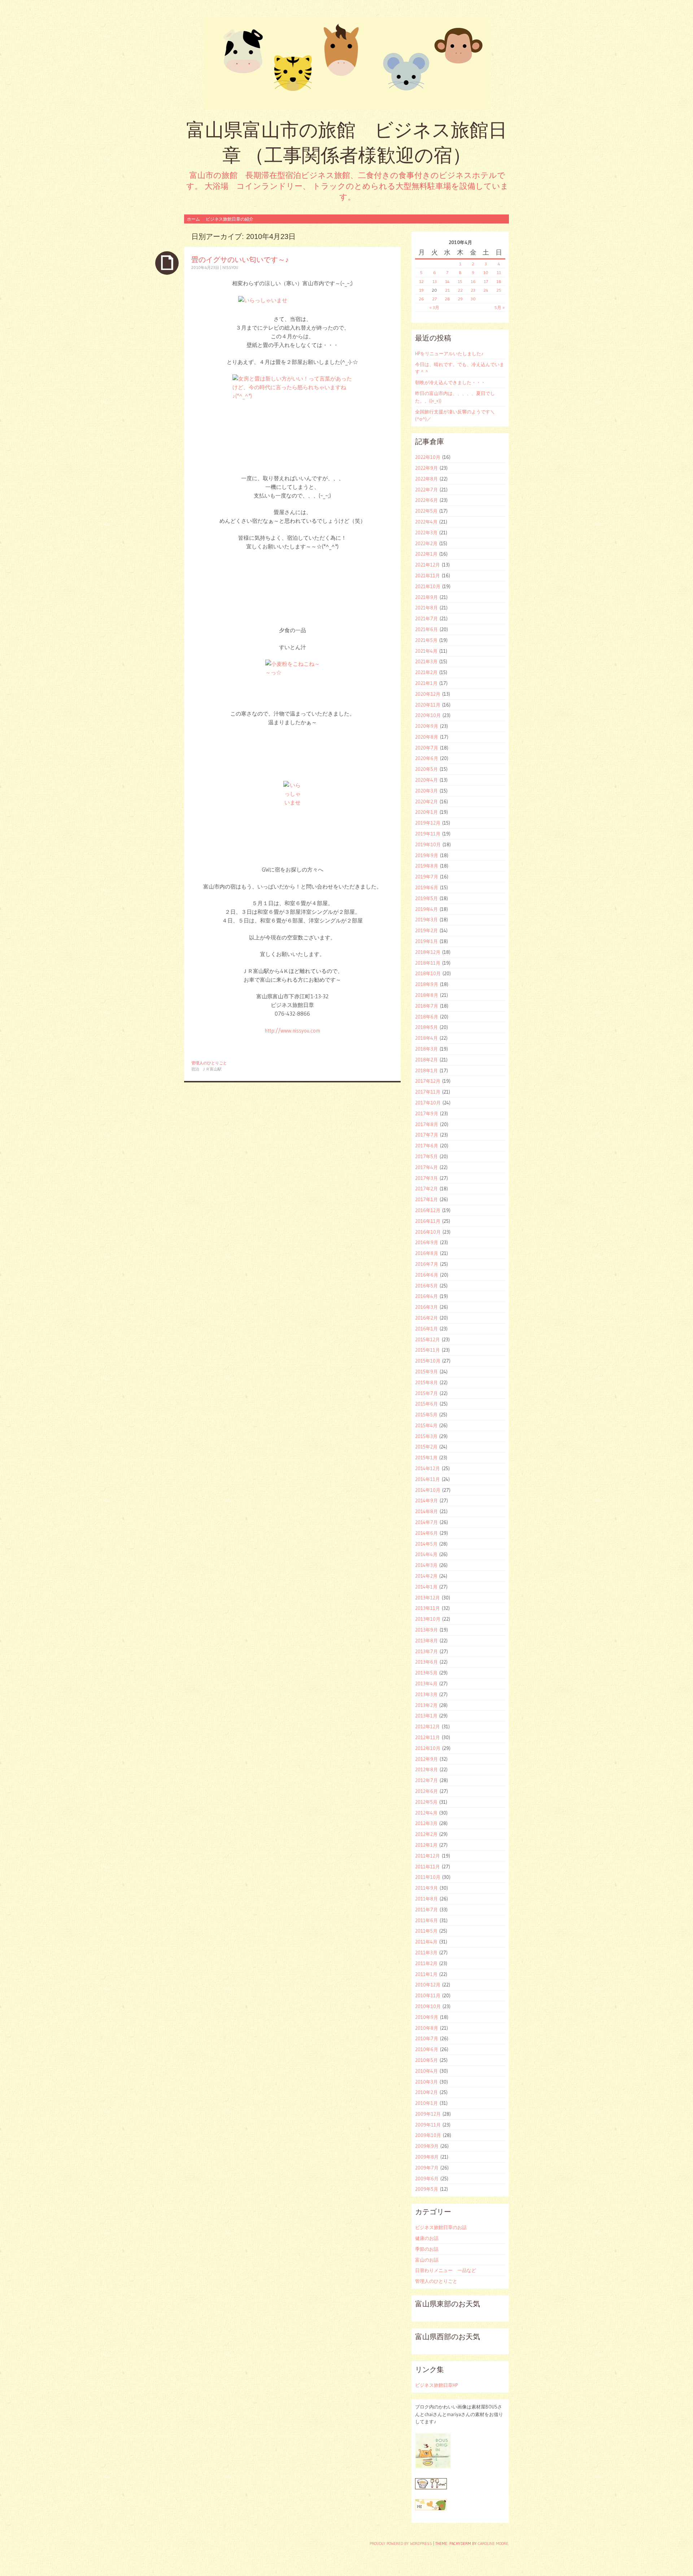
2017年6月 (427, 1146)
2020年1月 (426, 812)
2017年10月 (428, 1103)
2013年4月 (426, 1684)
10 (486, 272)
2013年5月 (426, 1673)
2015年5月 (426, 1415)
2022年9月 (426, 468)
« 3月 (434, 307)
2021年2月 (426, 672)
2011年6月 (426, 1920)
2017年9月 (427, 1113)
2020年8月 (427, 737)
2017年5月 (426, 1156)
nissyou (230, 268)
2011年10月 (428, 1877)
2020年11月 (428, 705)
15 (460, 281)
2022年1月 (426, 554)
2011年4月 (426, 1942)
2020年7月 (427, 748)
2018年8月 (427, 995)
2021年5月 (426, 640)
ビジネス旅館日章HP (436, 2385)
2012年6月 (426, 1791)
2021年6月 (426, 629)
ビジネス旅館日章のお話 (441, 2227)
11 (499, 272)
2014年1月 (426, 1587)
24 (486, 290)
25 (499, 290)
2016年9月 (427, 1242)
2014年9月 (426, 1500)
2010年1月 (426, 2103)
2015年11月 (428, 1350)
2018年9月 (427, 984)
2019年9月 (427, 855)
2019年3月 (426, 920)
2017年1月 (426, 1199)
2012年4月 (426, 1813)
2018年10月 (428, 973)
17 (486, 281)
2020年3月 (426, 791)
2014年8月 (426, 1511)
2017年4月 (426, 1167)
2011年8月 (426, 1899)
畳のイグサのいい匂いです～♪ (240, 259)
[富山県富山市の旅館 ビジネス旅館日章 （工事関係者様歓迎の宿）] (346, 63)
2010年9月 (427, 2017)
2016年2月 (426, 1318)
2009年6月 (427, 2178)
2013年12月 (428, 1598)
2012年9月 (426, 1759)
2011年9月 (426, 1888)
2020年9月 (427, 726)
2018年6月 (427, 1017)
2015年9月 (426, 1372)
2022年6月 (426, 500)
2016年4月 (426, 1296)
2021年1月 (426, 683)
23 (473, 290)
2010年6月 (427, 2049)
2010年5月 (426, 2060)
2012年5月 (426, 1802)
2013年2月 (426, 1705)
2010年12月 (428, 1985)
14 (447, 281)
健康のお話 (427, 2238)
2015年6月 (426, 1404)
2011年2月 (426, 1963)
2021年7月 (426, 618)
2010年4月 (426, 2071)
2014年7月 (426, 1522)
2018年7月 (427, 1006)
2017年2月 (426, 1189)
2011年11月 (428, 1867)
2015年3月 (426, 1436)
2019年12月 (428, 823)
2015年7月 (426, 1393)
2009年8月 (427, 2157)
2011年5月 (426, 1931)
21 (447, 290)
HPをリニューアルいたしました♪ (449, 353)
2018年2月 (426, 1060)
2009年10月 (428, 2135)
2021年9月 (426, 597)
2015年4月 (426, 1425)
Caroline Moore (493, 2544)
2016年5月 (426, 1286)
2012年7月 (426, 1780)
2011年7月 (426, 1910)
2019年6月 (427, 887)
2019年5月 (426, 898)
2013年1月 (426, 1716)
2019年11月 (428, 834)
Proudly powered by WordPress (401, 2544)
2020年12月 (428, 694)
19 (421, 290)
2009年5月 (427, 2189)
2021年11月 (428, 575)
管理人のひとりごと (209, 1063)
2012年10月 (428, 1748)
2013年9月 (426, 1630)
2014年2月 (426, 1576)
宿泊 (195, 1069)
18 (499, 281)
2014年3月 (426, 1565)
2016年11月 (428, 1221)
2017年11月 (428, 1092)
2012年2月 (426, 1834)
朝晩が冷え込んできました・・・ (450, 382)
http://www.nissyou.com (292, 1031)
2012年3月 (426, 1823)
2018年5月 (426, 1027)
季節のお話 (427, 2249)
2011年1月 (426, 1974)
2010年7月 (427, 2038)
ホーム (193, 219)
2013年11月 (428, 1608)
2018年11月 (428, 963)
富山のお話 (427, 2260)
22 (460, 290)
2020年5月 (426, 769)
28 (447, 299)
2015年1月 (426, 1458)
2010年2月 (426, 2092)
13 (435, 281)
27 (434, 299)
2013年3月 (426, 1694)
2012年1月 (426, 1845)
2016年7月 (427, 1264)
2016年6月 (427, 1275)
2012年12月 (428, 1726)
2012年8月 (426, 1769)
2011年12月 (428, 1856)
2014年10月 (428, 1490)
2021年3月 (426, 661)
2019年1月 (426, 941)
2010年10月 (428, 2006)
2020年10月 (428, 715)
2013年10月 (428, 1619)
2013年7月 (426, 1651)
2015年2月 (426, 1447)
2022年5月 (426, 511)
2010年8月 (427, 2028)
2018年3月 (426, 1049)
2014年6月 (426, 1533)
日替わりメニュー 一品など (446, 2270)
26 (421, 299)
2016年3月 (426, 1307)
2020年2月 (426, 802)
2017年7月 (427, 1135)
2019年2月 (426, 930)
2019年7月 (427, 877)
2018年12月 (428, 952)
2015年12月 (428, 1339)
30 (473, 299)
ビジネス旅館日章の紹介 (230, 219)
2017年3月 (426, 1178)
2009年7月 (427, 2168)
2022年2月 (426, 543)
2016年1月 (426, 1329)
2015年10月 (428, 1361)
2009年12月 (428, 2114)
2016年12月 (428, 1210)
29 (460, 299)
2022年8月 (426, 479)
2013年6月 (426, 1662)
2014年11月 (428, 1479)
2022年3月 (426, 533)
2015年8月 (426, 1382)
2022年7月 (426, 490)
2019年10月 (428, 844)
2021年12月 (428, 565)
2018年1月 (426, 1070)
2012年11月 (428, 1737)
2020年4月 (426, 780)
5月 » (500, 307)
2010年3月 (426, 2082)
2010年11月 (428, 1995)
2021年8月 (426, 608)
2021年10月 (428, 586)
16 (473, 281)
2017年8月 (427, 1124)
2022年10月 (428, 457)
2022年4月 (426, 522)
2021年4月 (426, 651)
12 (421, 281)
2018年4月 (426, 1038)
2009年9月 (427, 2146)
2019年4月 (426, 909)
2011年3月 (426, 1952)
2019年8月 (427, 866)
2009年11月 (428, 2125)
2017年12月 (428, 1081)
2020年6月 (427, 758)
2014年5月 (426, 1544)
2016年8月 (427, 1253)
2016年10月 (428, 1232)
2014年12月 (428, 1468)
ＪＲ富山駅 (212, 1069)
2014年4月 (426, 1554)
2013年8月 (426, 1641)
